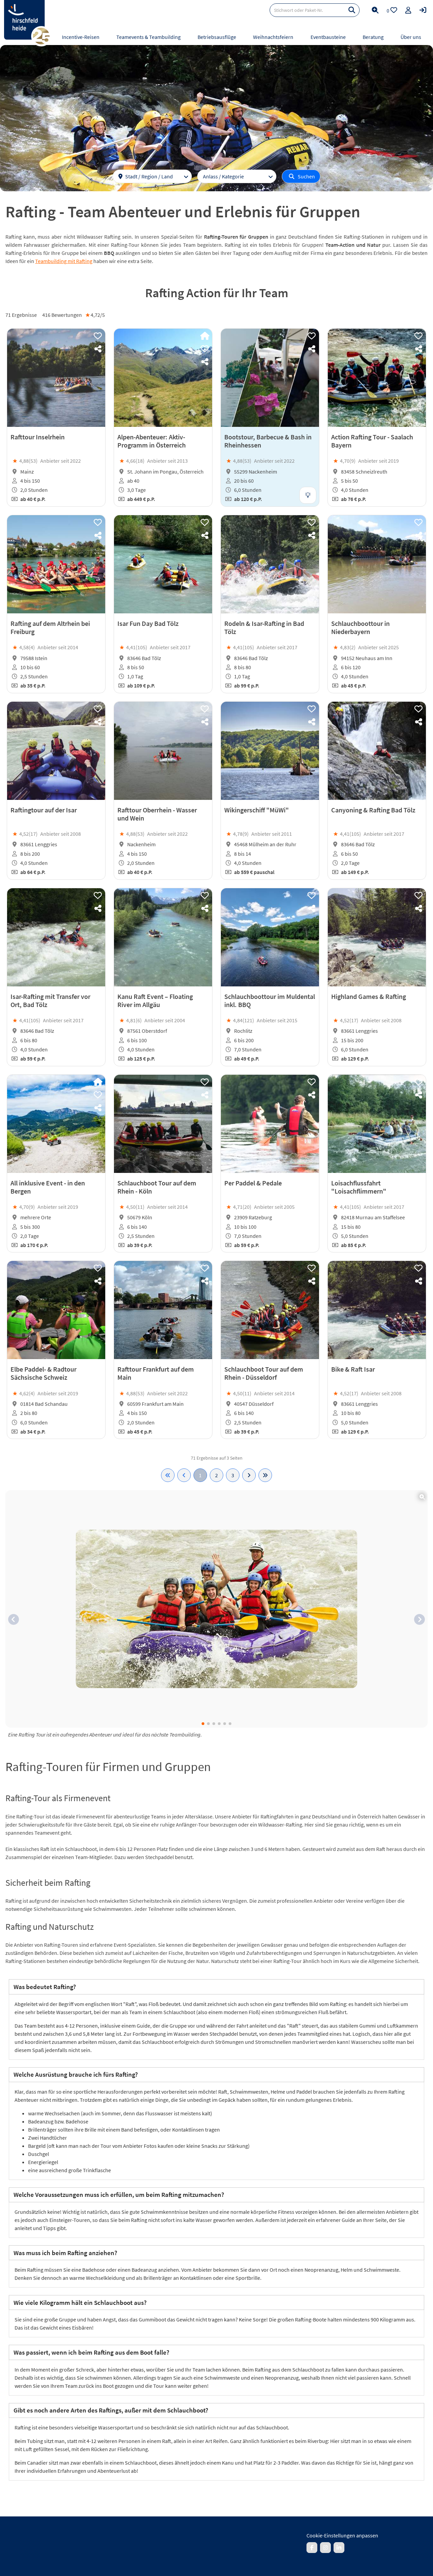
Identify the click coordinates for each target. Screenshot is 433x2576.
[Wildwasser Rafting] (216, 1609)
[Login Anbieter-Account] (423, 10)
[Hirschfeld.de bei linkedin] (339, 2548)
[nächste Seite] (249, 1475)
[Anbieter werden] (408, 10)
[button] (14, 1619)
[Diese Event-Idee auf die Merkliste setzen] (98, 336)
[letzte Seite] (265, 1475)
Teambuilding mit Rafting (64, 261)
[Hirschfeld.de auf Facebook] (312, 2548)
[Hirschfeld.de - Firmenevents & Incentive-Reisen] (24, 20)
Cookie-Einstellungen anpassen (342, 2535)
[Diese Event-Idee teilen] (98, 349)
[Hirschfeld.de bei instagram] (325, 2548)
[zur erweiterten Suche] (375, 10)
